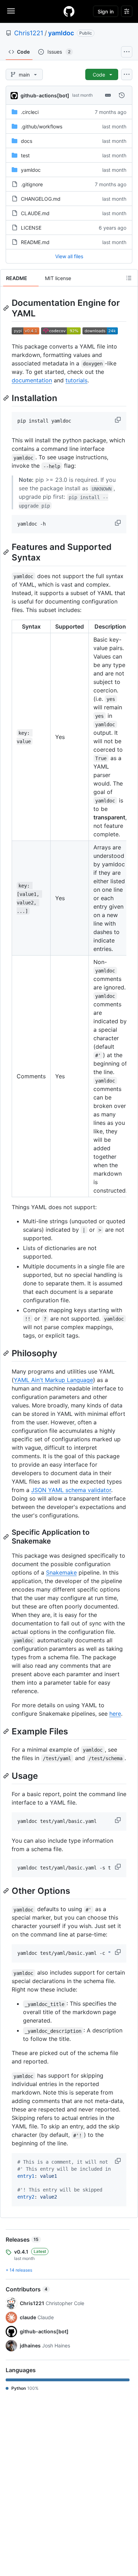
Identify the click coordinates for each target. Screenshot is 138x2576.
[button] (119, 420)
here (115, 1714)
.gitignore (32, 184)
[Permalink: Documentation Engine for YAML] (7, 308)
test (25, 155)
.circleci (30, 112)
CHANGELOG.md (41, 199)
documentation (32, 380)
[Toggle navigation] (11, 11)
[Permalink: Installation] (7, 398)
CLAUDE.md (35, 213)
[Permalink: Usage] (7, 1776)
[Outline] (129, 278)
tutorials (76, 380)
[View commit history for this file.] (122, 95)
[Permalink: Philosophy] (7, 1353)
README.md (35, 242)
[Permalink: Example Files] (7, 1731)
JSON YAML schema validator (71, 1490)
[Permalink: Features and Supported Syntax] (7, 552)
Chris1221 (29, 33)
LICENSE (31, 228)
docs (27, 141)
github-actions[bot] (45, 95)
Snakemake (61, 1572)
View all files (69, 256)
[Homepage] (69, 11)
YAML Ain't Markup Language (53, 1380)
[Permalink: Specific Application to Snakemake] (7, 1537)
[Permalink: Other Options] (7, 1891)
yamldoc (61, 33)
